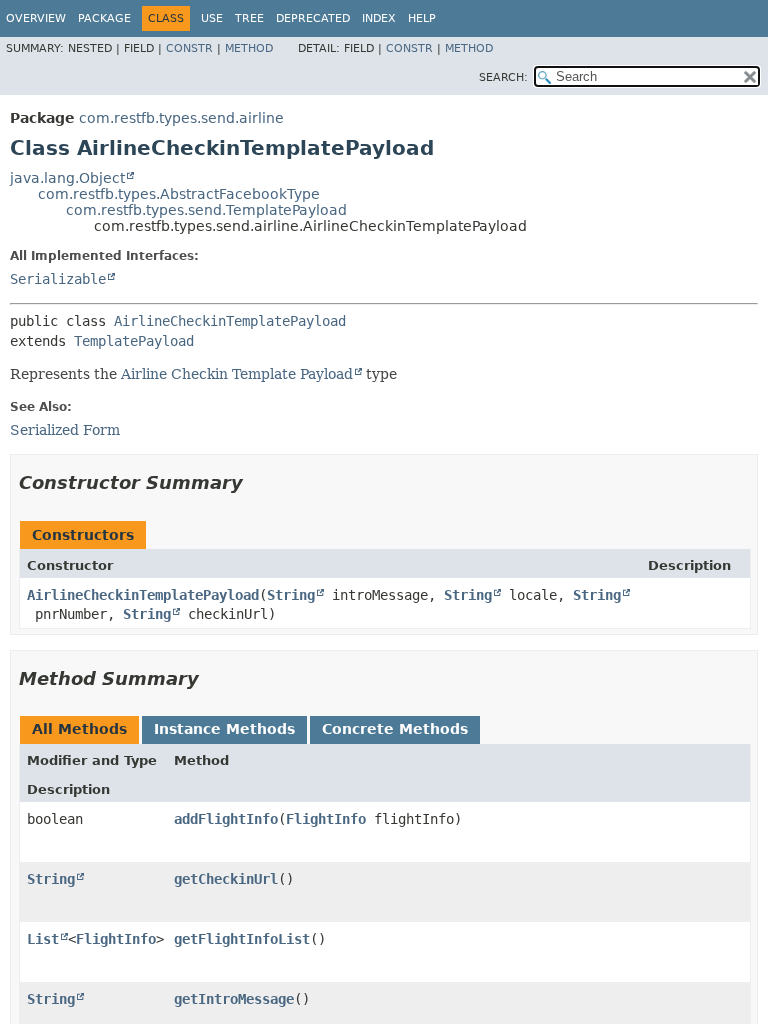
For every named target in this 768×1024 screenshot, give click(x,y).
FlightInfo (326, 819)
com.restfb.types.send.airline (181, 118)
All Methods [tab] (79, 729)
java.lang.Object (67, 178)
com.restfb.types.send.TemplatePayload (206, 210)
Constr (189, 48)
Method (249, 48)
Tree (249, 18)
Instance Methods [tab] (224, 729)
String (291, 595)
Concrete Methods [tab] (395, 729)
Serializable (58, 279)
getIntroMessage (234, 999)
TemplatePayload (134, 341)
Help (422, 18)
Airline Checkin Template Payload (237, 374)
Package (104, 18)
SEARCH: (503, 77)
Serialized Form (65, 430)
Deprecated (313, 18)
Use (212, 18)
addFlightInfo (226, 819)
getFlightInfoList (242, 939)
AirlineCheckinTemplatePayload (230, 321)
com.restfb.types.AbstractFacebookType (179, 194)
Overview (36, 18)
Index (379, 18)
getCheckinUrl (226, 879)
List (43, 939)
